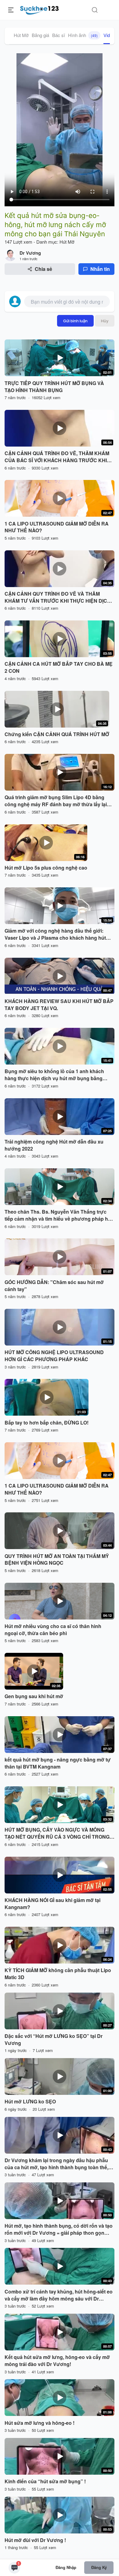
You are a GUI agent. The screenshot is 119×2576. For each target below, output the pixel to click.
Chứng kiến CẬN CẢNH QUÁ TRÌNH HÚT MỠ (57, 734)
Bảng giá (40, 35)
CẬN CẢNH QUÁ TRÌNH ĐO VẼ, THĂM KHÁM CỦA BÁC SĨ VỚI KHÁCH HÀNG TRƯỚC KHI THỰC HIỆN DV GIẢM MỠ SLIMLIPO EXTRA (57, 457)
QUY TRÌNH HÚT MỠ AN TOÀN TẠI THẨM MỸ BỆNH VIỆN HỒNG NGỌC (57, 1560)
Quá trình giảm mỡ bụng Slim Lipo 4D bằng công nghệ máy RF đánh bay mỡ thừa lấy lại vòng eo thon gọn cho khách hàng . (56, 801)
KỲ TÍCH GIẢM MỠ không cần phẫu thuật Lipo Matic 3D (58, 1974)
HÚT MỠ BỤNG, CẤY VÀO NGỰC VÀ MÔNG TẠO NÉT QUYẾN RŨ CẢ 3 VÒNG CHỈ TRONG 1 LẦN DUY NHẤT (59, 1833)
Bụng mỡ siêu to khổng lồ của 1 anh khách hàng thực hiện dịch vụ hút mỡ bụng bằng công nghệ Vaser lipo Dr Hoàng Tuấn (54, 1075)
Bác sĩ (59, 35)
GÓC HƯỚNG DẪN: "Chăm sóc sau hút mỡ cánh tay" (54, 1286)
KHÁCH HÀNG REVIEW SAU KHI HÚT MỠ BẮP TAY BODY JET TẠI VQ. (59, 1005)
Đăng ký (99, 2567)
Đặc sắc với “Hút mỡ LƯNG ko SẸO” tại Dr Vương (54, 2040)
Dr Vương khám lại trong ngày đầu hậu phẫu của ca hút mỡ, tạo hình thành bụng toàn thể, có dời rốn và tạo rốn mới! (56, 2164)
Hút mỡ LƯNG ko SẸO (30, 2102)
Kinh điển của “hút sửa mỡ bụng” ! (45, 2481)
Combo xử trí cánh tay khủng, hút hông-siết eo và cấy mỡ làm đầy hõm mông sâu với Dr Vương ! (59, 2295)
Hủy (105, 321)
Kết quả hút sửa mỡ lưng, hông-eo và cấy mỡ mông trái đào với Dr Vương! (57, 2361)
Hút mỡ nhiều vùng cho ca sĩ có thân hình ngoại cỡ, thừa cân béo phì (53, 1630)
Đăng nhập (66, 2567)
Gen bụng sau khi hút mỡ (34, 1696)
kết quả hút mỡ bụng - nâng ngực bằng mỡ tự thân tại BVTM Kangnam (58, 1763)
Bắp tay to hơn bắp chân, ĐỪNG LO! (47, 1423)
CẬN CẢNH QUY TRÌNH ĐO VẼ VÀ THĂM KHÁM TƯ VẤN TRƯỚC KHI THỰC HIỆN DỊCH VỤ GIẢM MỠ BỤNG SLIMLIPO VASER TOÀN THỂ (58, 597)
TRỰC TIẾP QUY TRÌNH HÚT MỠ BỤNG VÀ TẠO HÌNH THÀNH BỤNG (54, 387)
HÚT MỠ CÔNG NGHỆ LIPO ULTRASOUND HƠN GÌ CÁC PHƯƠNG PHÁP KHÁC (54, 1356)
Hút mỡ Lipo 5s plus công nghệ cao (46, 868)
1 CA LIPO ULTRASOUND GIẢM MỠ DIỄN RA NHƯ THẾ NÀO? (57, 527)
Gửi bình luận (75, 321)
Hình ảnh (83, 35)
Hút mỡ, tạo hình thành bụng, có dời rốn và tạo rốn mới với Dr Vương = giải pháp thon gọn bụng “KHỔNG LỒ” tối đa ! (59, 2230)
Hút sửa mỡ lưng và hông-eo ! (40, 2423)
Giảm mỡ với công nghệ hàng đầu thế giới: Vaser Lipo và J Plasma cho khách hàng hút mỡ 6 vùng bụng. (55, 934)
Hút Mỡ (21, 35)
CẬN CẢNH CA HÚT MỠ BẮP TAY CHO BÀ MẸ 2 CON (59, 667)
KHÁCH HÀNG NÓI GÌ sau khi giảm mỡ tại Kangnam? (52, 1904)
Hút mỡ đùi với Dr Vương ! (35, 2540)
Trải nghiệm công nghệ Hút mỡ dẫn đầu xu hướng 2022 (54, 1145)
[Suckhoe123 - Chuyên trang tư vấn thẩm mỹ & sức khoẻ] (40, 9)
